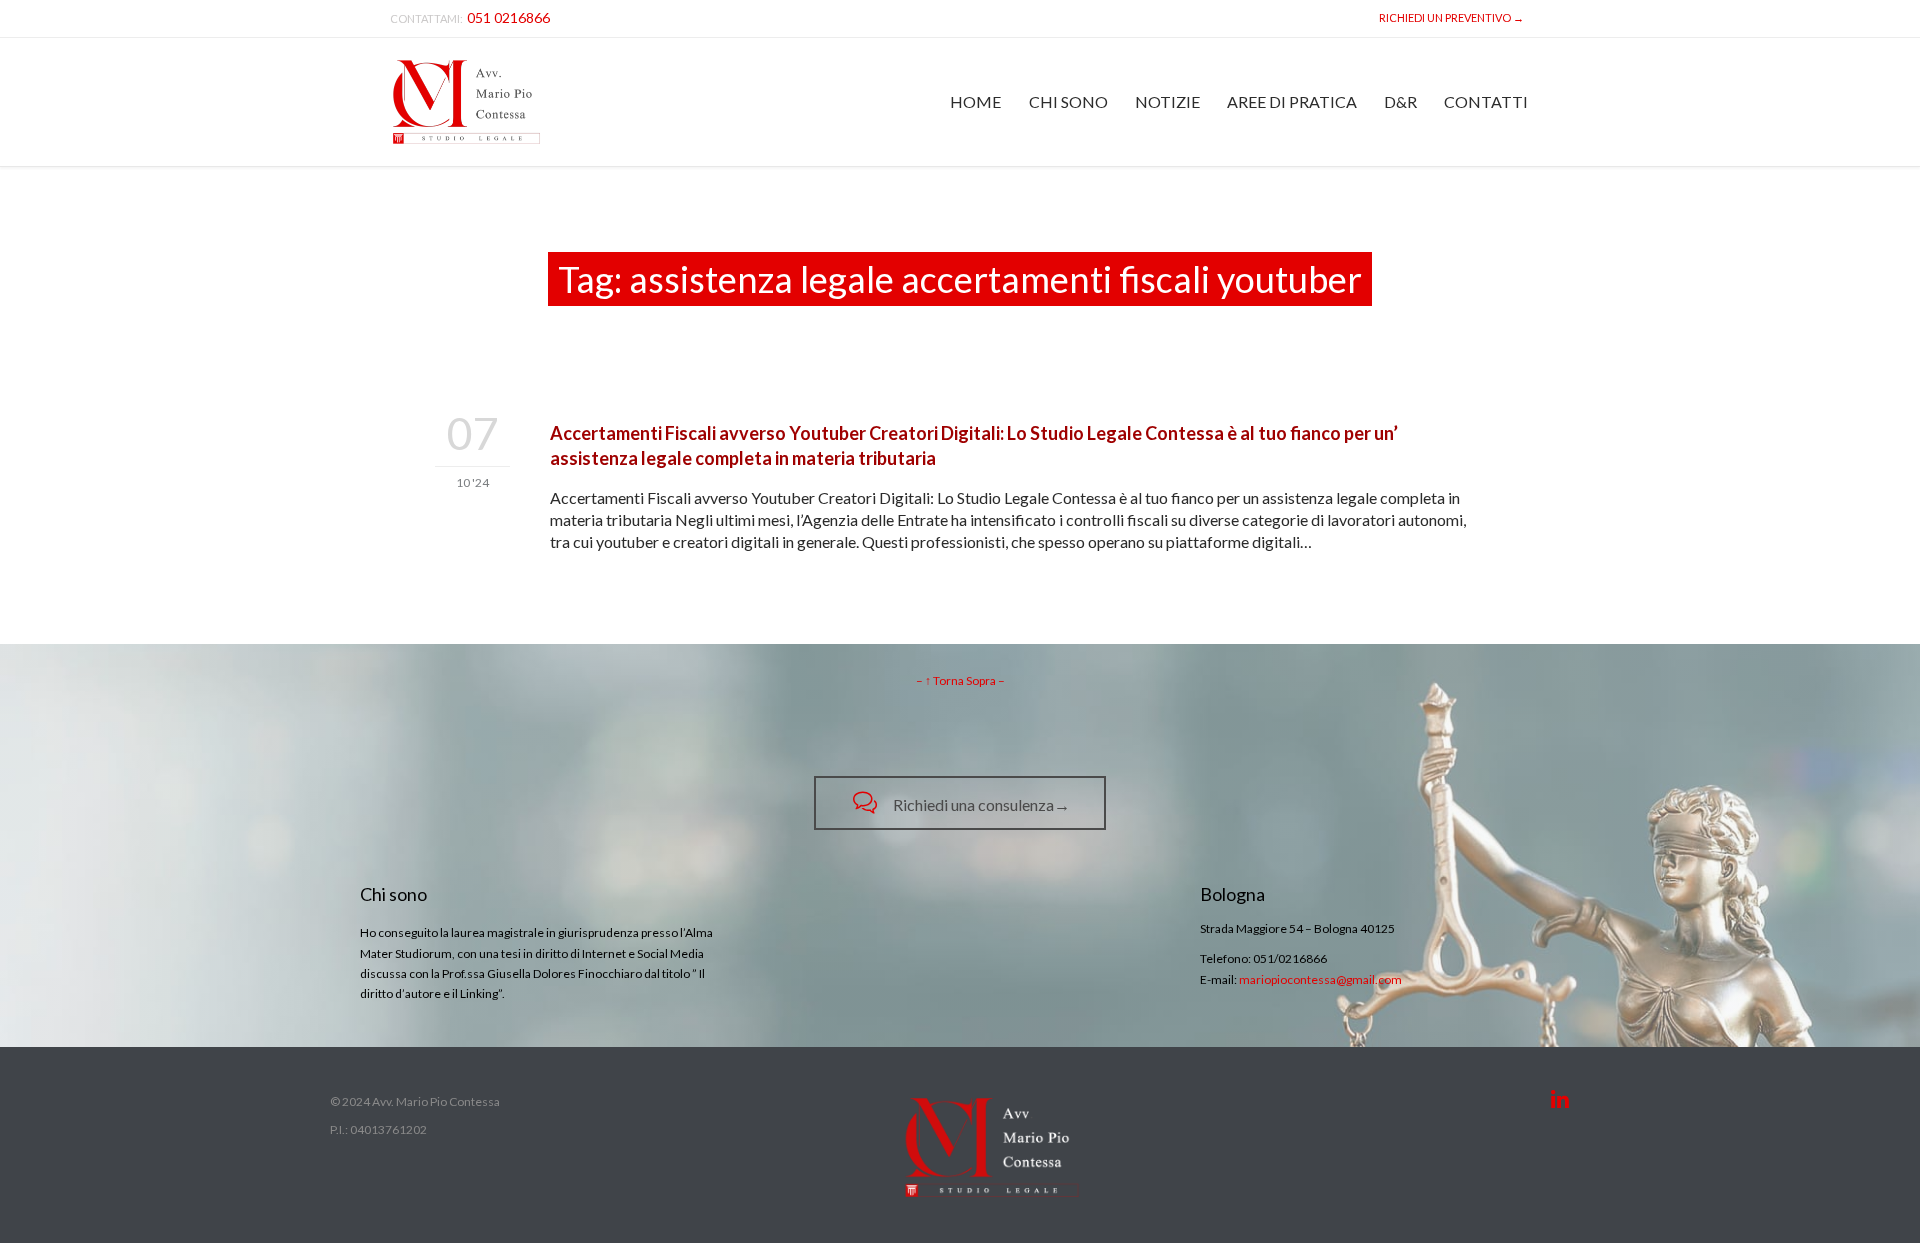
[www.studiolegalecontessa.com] (466, 102)
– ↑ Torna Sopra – (960, 680)
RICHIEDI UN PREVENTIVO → (1449, 17)
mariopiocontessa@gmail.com (1320, 979)
